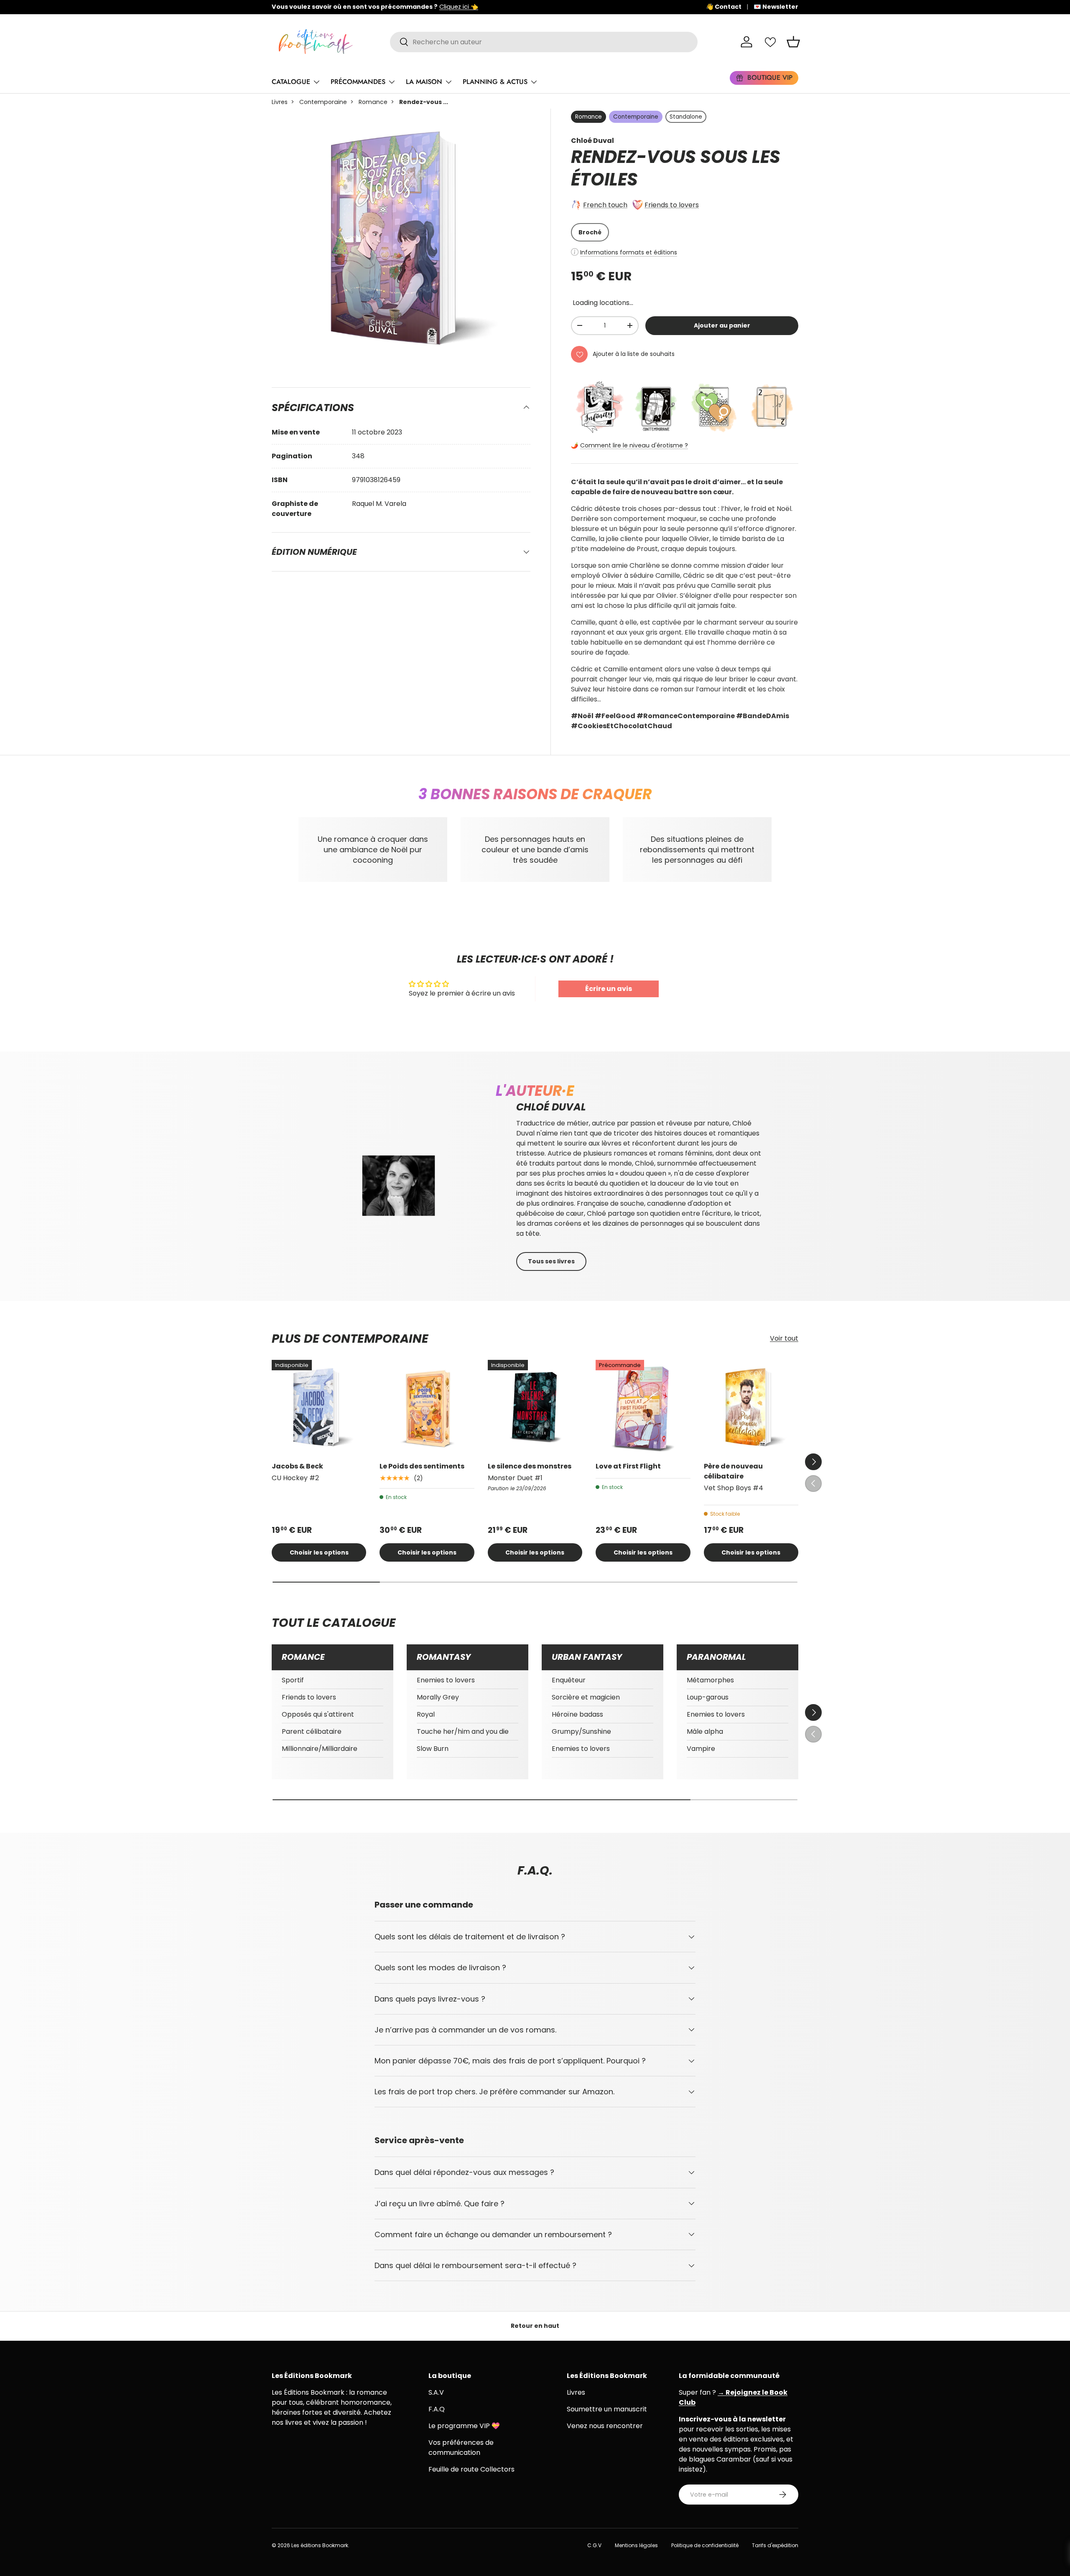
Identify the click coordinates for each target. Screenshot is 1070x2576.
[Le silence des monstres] (535, 1407)
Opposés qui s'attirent (318, 1714)
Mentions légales (636, 2545)
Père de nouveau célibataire (733, 1471)
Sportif (293, 1680)
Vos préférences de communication (461, 2448)
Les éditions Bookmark (320, 2545)
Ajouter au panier (722, 325)
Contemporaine (323, 102)
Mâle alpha (705, 1731)
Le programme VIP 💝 (464, 2426)
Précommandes (358, 82)
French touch (605, 205)
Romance (373, 102)
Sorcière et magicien (586, 1697)
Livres (280, 102)
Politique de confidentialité (705, 2545)
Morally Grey (438, 1697)
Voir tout (784, 1339)
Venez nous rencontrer (605, 2426)
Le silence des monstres (530, 1466)
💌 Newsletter (776, 7)
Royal (426, 1714)
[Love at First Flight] (643, 1407)
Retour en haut (535, 2326)
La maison (424, 82)
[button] (793, 42)
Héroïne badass (577, 1714)
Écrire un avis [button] (609, 989)
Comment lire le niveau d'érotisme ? (634, 445)
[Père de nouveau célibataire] (751, 1407)
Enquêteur (569, 1680)
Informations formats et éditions (629, 252)
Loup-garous (708, 1697)
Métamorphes (710, 1680)
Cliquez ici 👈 (533, 7)
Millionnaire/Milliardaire (320, 1749)
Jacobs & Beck (297, 1466)
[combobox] (544, 42)
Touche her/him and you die (463, 1731)
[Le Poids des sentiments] (427, 1407)
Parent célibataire (312, 1731)
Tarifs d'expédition (775, 2545)
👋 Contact (724, 7)
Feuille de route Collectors (471, 2469)
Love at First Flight (628, 1466)
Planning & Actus (495, 82)
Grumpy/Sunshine (581, 1731)
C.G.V (594, 2545)
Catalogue (291, 82)
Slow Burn (433, 1749)
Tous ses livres (551, 1261)
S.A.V (436, 2392)
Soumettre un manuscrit (607, 2409)
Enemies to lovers (446, 1680)
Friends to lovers (672, 205)
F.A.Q (437, 2409)
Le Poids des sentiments (422, 1466)
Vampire (701, 1749)
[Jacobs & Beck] (319, 1407)
